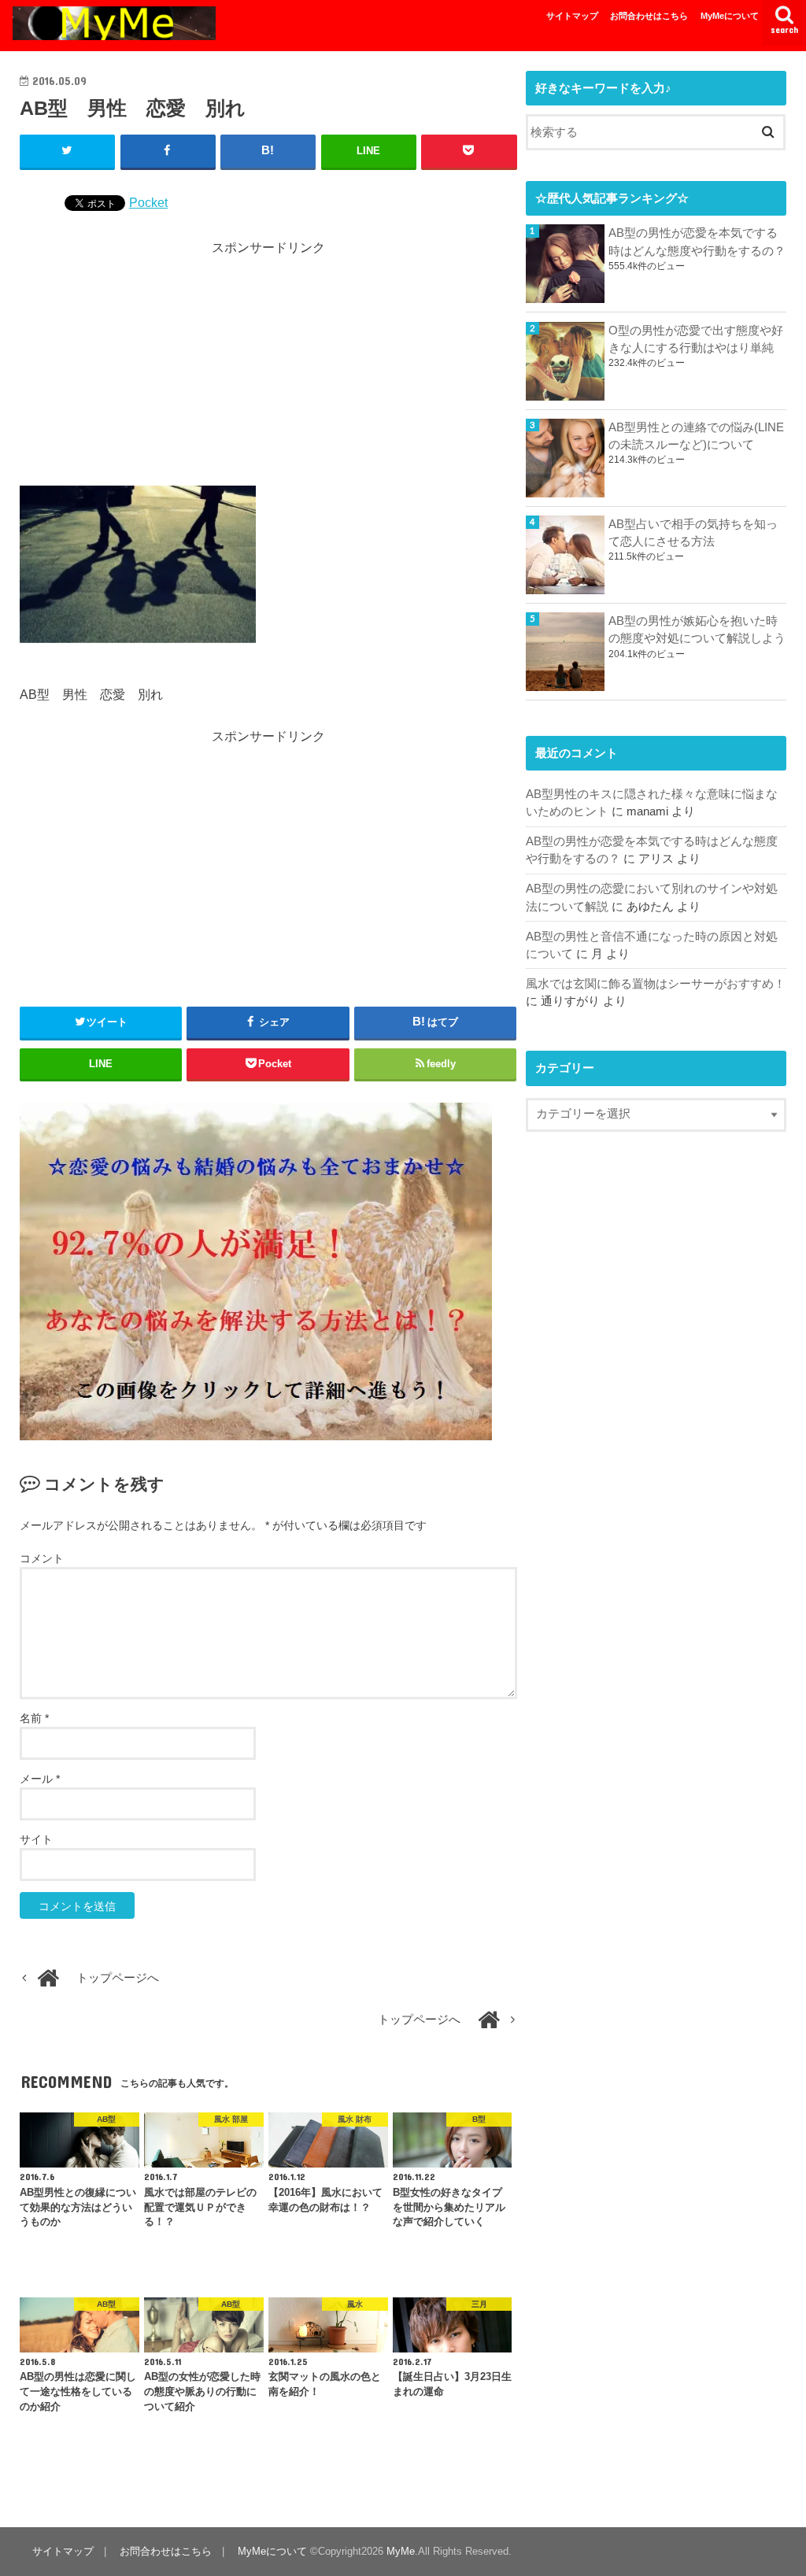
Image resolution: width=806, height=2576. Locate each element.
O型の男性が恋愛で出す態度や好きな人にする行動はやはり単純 (696, 339)
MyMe (401, 2551)
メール (40, 1779)
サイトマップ (572, 16)
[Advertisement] (268, 368)
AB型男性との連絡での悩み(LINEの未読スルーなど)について (696, 436)
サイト (36, 1839)
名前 (34, 1718)
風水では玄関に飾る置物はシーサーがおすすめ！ (656, 984)
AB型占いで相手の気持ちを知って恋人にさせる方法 (693, 533)
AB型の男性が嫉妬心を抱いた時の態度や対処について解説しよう (697, 630)
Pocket (148, 202)
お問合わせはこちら (649, 16)
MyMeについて (730, 16)
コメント (42, 1558)
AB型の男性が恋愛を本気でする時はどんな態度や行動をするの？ (697, 242)
